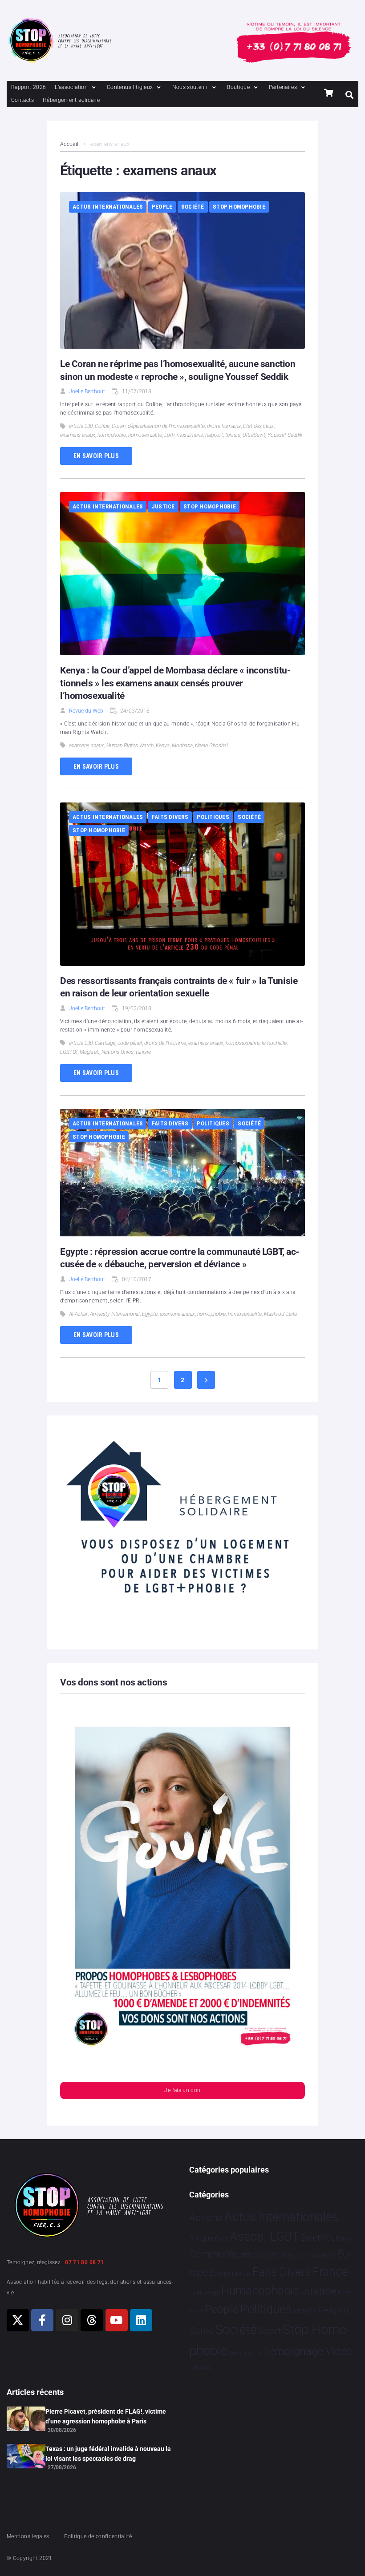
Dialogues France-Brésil (308, 2256)
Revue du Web (86, 711)
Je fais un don (182, 2090)
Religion (333, 2310)
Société (193, 207)
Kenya (163, 746)
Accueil (69, 144)
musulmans (190, 435)
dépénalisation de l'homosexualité (166, 426)
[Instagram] (67, 2320)
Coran (119, 426)
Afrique (201, 2238)
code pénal (130, 1043)
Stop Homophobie (239, 207)
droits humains (224, 426)
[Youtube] (117, 2320)
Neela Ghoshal (211, 746)
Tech (235, 2353)
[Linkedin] (141, 2320)
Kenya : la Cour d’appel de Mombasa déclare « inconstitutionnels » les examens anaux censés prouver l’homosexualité (175, 683)
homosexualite (145, 435)
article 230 (81, 426)
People (162, 207)
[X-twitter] (18, 2320)
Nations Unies (118, 1052)
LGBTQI (69, 1052)
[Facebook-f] (42, 2320)
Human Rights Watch (130, 746)
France (330, 2272)
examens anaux (78, 435)
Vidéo (339, 2351)
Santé (201, 2330)
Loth (169, 435)
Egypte (150, 1314)
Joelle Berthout (87, 391)
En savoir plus (96, 456)
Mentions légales (28, 2536)
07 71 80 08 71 (84, 2262)
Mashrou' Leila (280, 1314)
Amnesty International (115, 1314)
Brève (348, 2239)
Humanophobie (260, 2290)
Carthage (105, 1043)
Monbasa (182, 746)
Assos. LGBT (265, 2236)
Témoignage (293, 2351)
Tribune (252, 2353)
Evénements (230, 2273)
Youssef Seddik (285, 435)
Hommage (205, 2292)
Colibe (102, 426)
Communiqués (221, 2254)
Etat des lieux (258, 426)
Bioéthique (320, 2238)
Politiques (213, 817)
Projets (305, 2311)
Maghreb (89, 1052)
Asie (221, 2238)
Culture (266, 2255)
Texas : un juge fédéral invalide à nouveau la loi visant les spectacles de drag (108, 2454)
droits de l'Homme (165, 1043)
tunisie (233, 435)
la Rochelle (274, 1043)
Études (201, 2367)
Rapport (214, 435)
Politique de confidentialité (98, 2536)
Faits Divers (170, 817)
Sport (270, 2331)
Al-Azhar (78, 1314)
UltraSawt (254, 435)
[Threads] (92, 2320)
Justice (163, 506)
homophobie (112, 435)
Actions (206, 2218)
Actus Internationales (108, 207)
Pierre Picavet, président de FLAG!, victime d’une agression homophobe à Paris (106, 2416)
